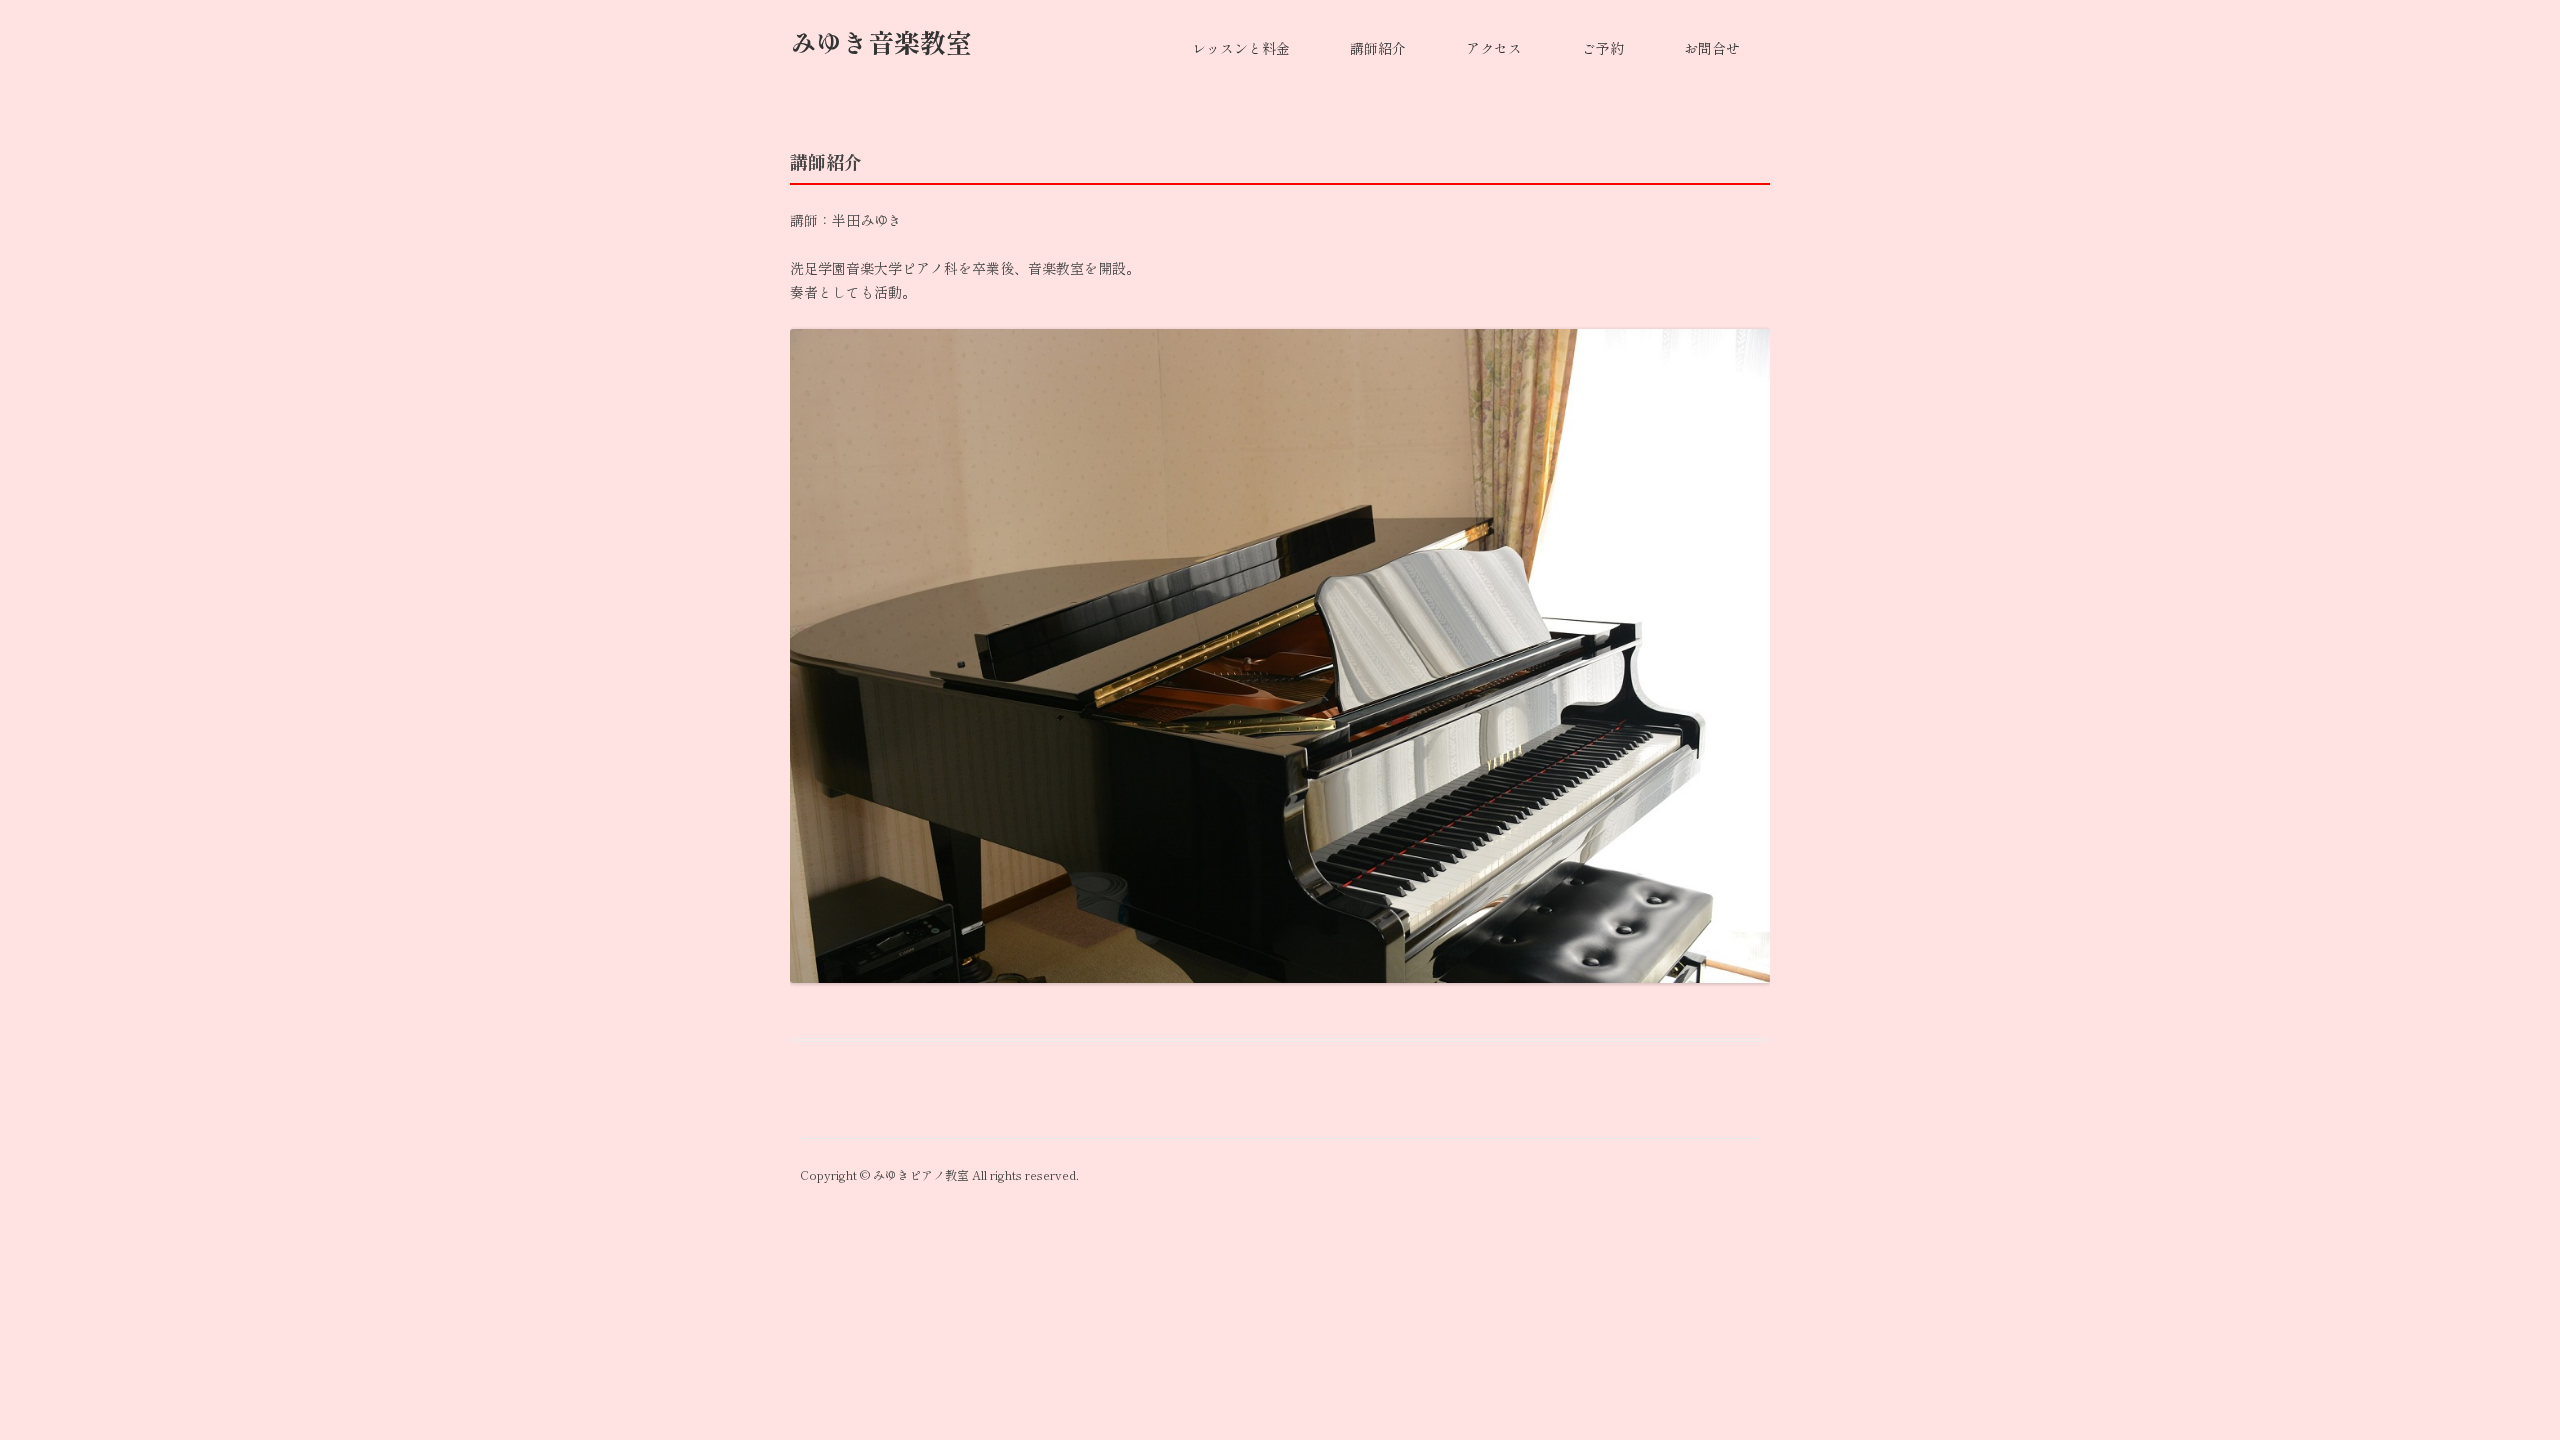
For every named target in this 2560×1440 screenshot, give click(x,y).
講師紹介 (1378, 49)
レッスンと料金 (1241, 49)
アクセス (1494, 49)
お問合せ (1712, 49)
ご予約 (1603, 49)
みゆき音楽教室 (881, 43)
